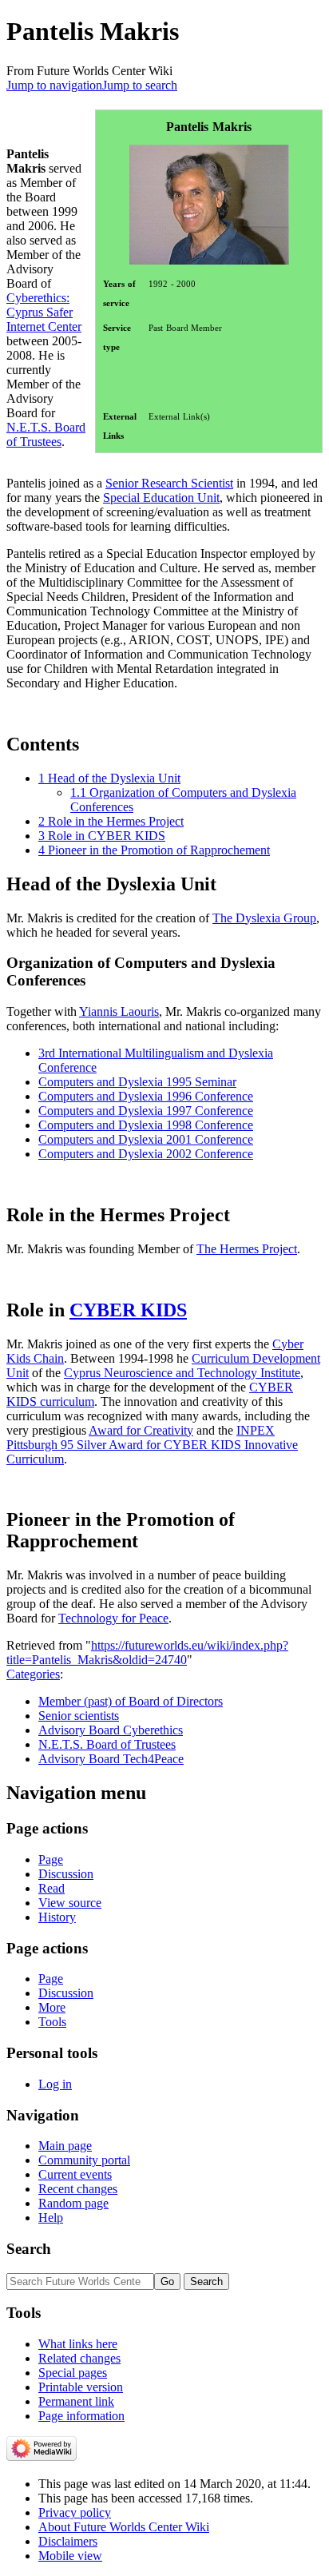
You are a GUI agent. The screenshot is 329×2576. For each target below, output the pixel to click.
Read (52, 1888)
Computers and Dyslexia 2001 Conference (146, 1139)
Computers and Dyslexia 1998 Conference (146, 1125)
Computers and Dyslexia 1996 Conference (146, 1096)
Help (51, 2218)
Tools (52, 2022)
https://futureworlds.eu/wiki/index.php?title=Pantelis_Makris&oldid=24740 (147, 1652)
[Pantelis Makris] (209, 151)
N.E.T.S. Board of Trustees (46, 434)
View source (70, 1903)
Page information (81, 2416)
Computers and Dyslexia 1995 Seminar (137, 1082)
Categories (33, 1674)
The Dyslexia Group (264, 918)
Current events (75, 2174)
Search (29, 2249)
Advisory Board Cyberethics (111, 1730)
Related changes (79, 2358)
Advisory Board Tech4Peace (111, 1759)
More (52, 2007)
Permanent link (76, 2401)
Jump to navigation (54, 85)
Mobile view (70, 2556)
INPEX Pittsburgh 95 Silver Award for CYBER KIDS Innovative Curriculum (152, 1445)
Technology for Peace (113, 1618)
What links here (78, 2344)
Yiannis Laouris (119, 1011)
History (57, 1917)
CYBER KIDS (128, 1310)
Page (51, 1859)
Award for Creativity (141, 1430)
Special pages (73, 2373)
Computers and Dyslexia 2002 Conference (146, 1154)
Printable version (81, 2387)
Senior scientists (79, 1716)
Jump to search (140, 85)
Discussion (66, 1874)
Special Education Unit (161, 498)
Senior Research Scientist (169, 483)
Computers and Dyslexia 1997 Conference (146, 1111)
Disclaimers (68, 2541)
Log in (55, 2084)
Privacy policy (75, 2512)
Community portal (84, 2160)
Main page (65, 2146)
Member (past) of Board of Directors (131, 1701)
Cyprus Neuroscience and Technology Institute (182, 1373)
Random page (73, 2203)
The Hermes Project (247, 1249)
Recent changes (78, 2189)
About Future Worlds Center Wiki (124, 2527)
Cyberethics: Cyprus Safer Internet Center (44, 312)
